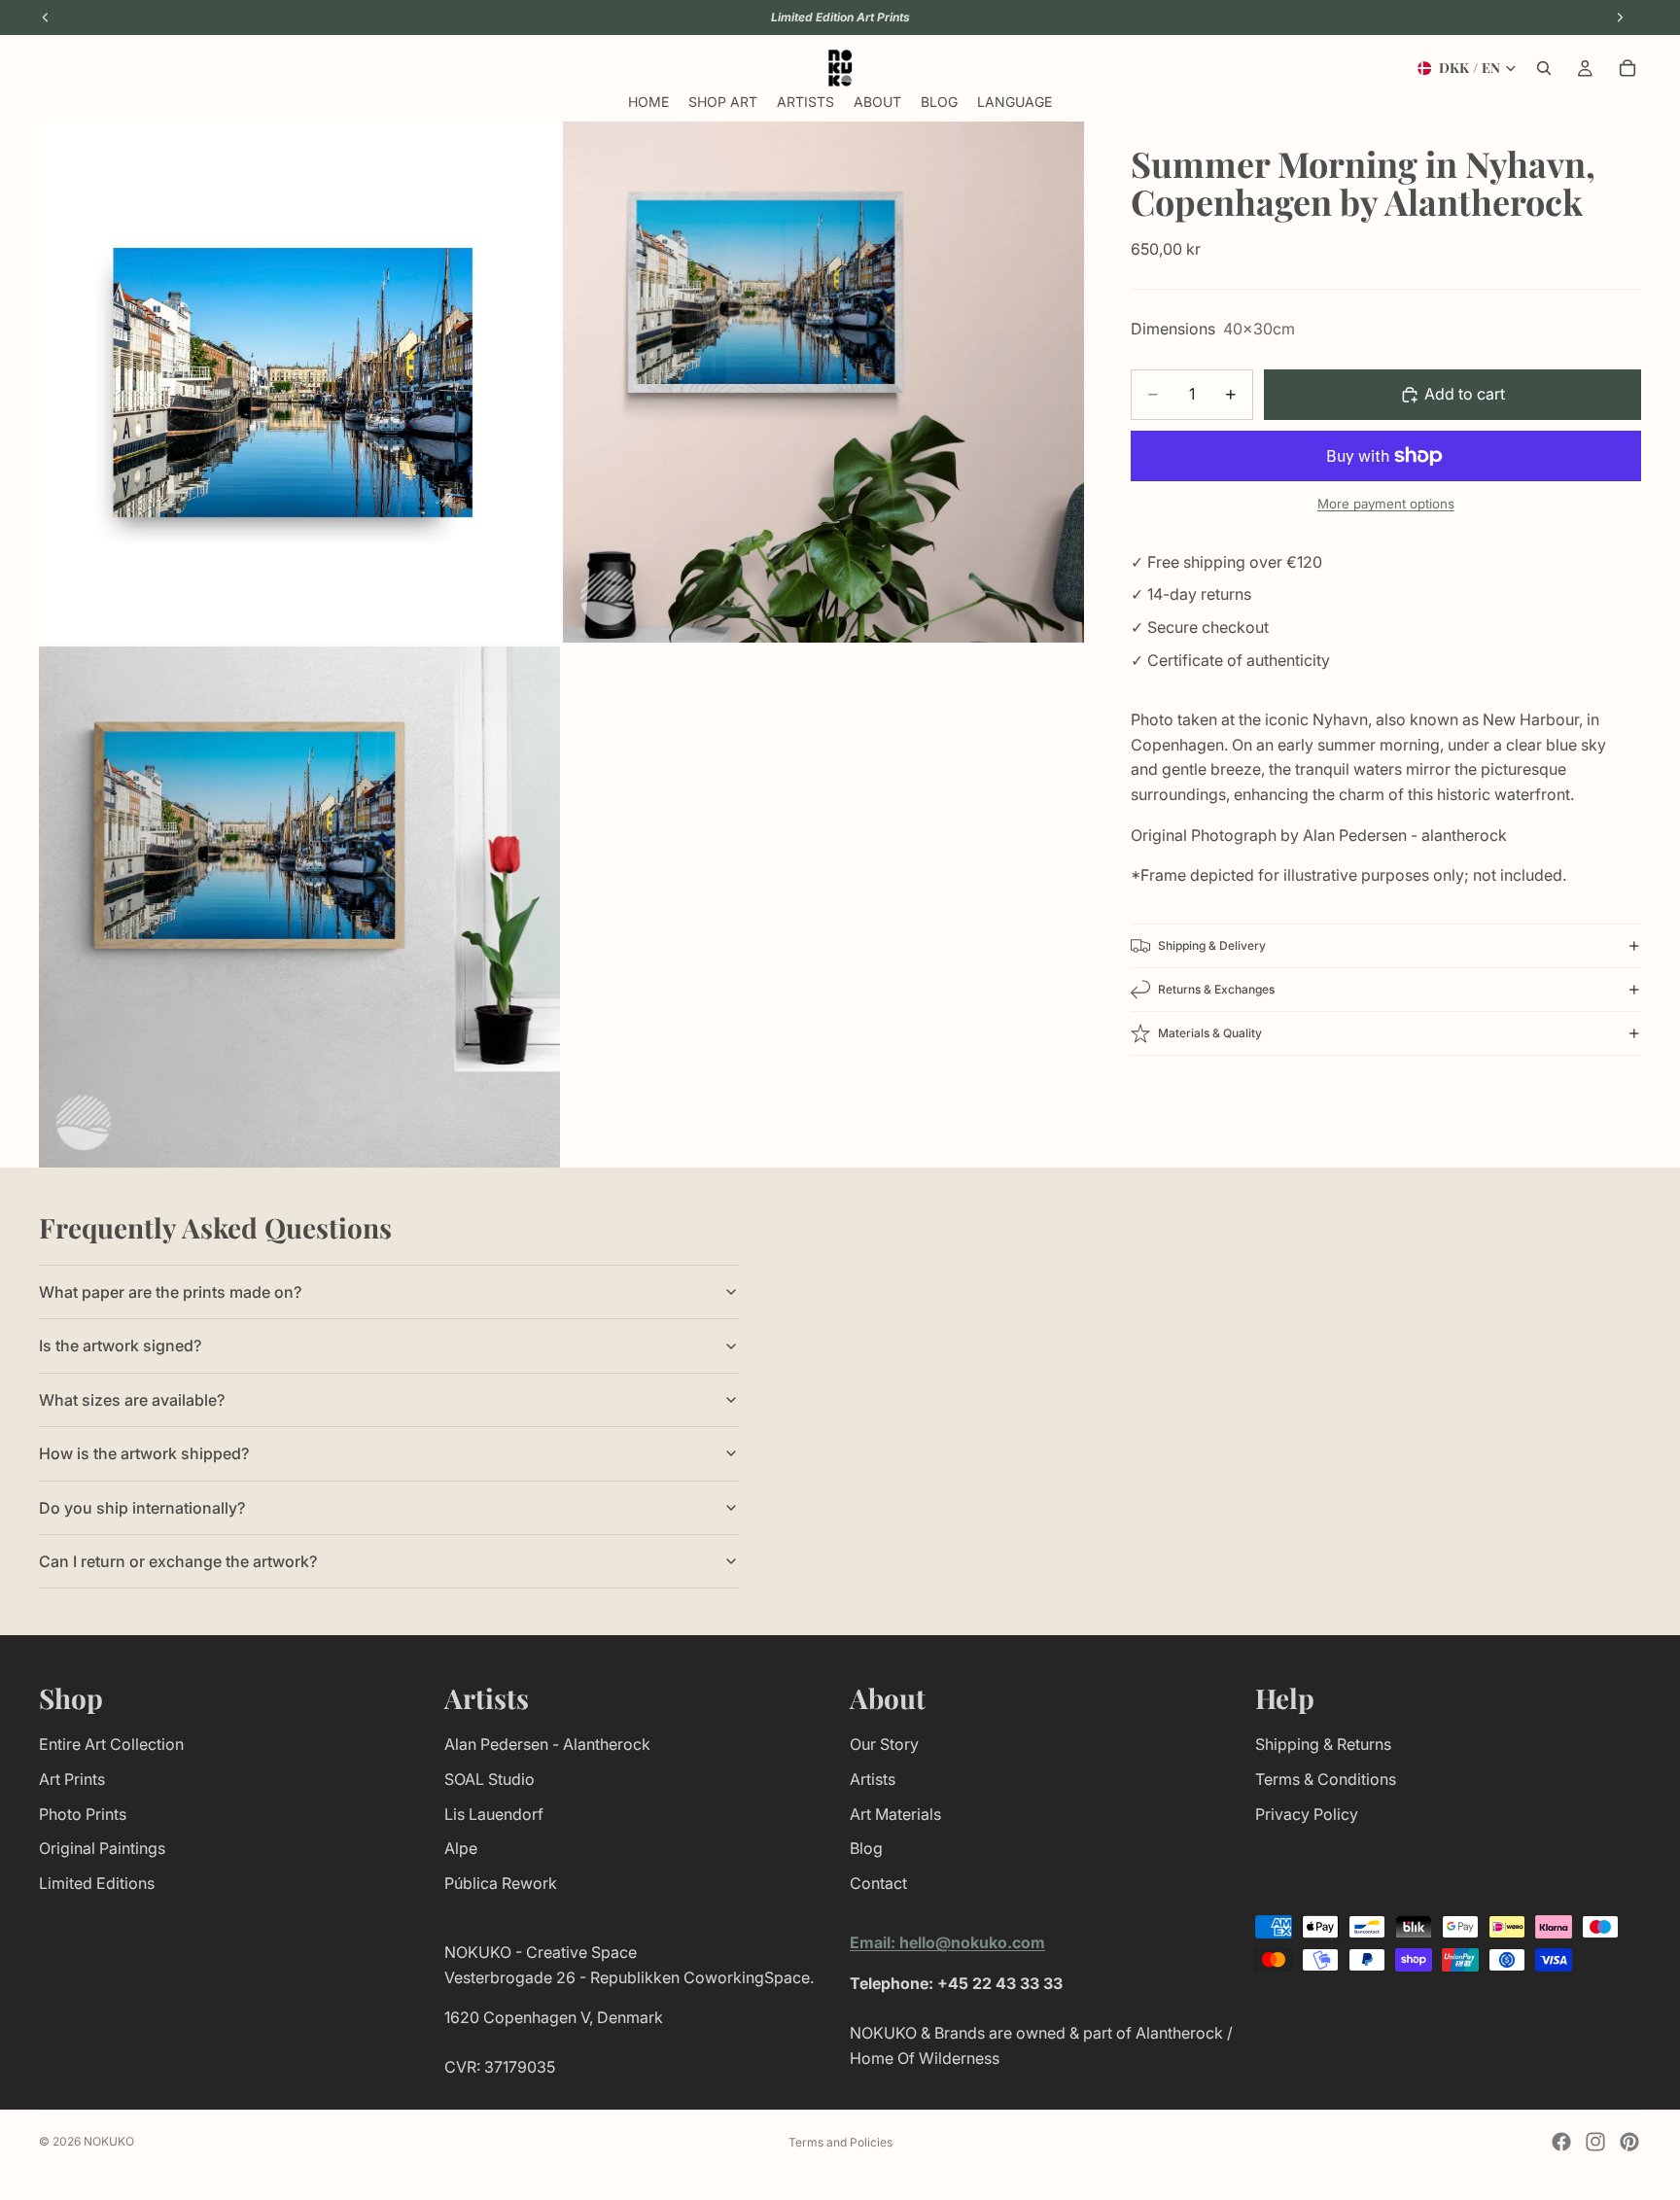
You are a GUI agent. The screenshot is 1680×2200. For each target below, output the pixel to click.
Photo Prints (83, 1814)
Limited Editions (97, 1883)
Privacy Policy (1307, 1814)
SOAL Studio (490, 1779)
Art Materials (895, 1814)
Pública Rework (501, 1883)
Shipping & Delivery (1212, 945)
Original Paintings (102, 1848)
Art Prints (72, 1779)
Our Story (884, 1744)
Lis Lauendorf (494, 1814)
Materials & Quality (1210, 1033)
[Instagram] (1595, 2142)
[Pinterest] (1629, 2142)
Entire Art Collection (111, 1744)
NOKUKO (109, 2141)
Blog (866, 1848)
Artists (873, 1779)
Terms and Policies (840, 2142)
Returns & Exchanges (1216, 989)
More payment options (1386, 504)
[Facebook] (1561, 2142)
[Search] (1544, 68)
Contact (878, 1883)
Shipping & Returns (1323, 1744)
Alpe (461, 1848)
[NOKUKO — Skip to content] (840, 68)
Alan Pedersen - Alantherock (547, 1744)
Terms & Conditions (1326, 1779)
